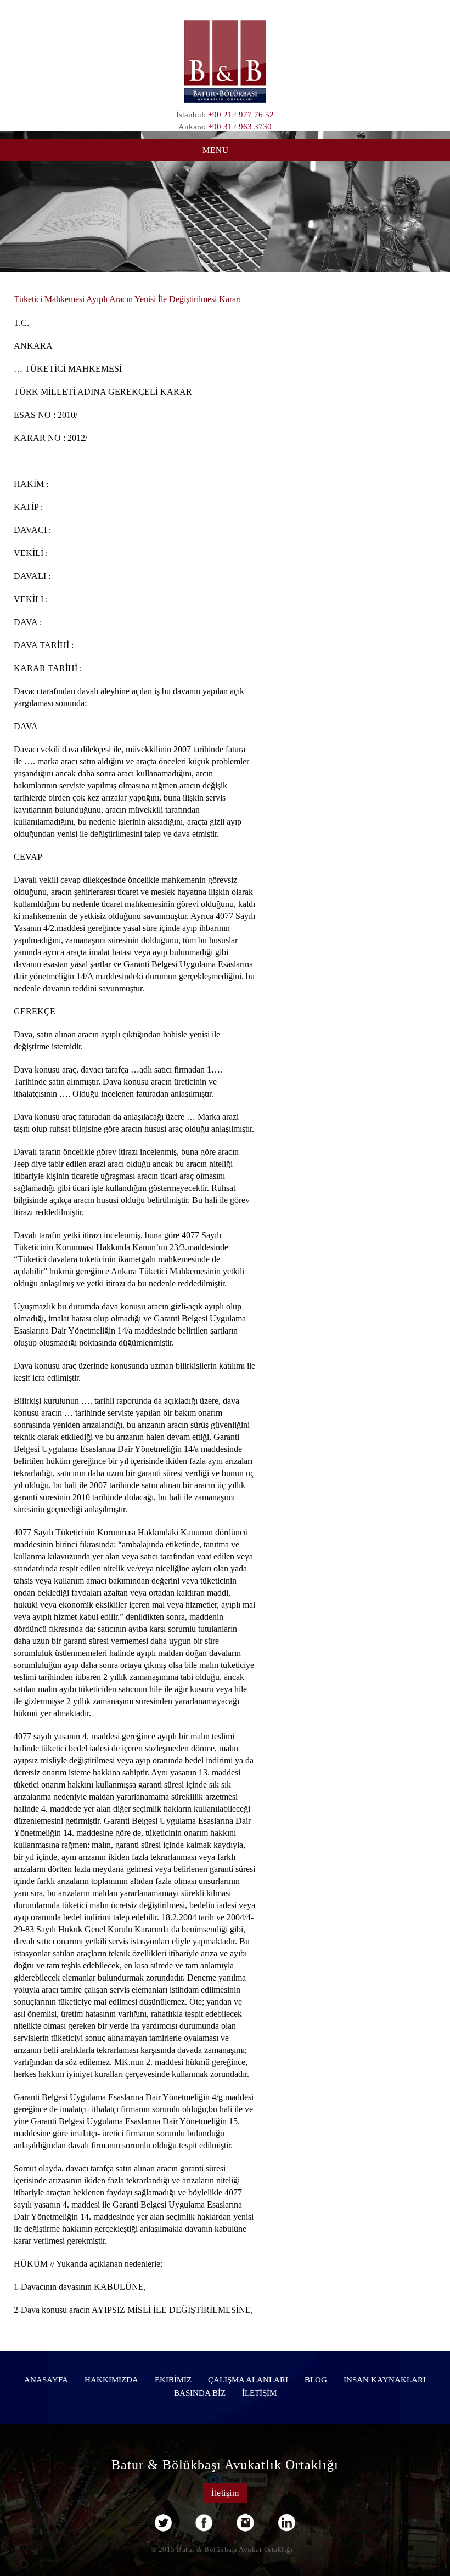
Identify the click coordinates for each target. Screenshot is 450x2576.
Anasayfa (46, 2380)
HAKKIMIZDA (111, 2380)
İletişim (225, 2493)
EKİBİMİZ (173, 2380)
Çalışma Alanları (248, 2380)
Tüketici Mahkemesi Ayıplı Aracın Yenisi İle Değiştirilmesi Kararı (127, 299)
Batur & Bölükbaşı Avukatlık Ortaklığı (225, 2465)
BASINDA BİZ (200, 2393)
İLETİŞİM (259, 2393)
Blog (316, 2380)
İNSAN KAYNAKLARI (385, 2380)
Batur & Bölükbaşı (225, 61)
